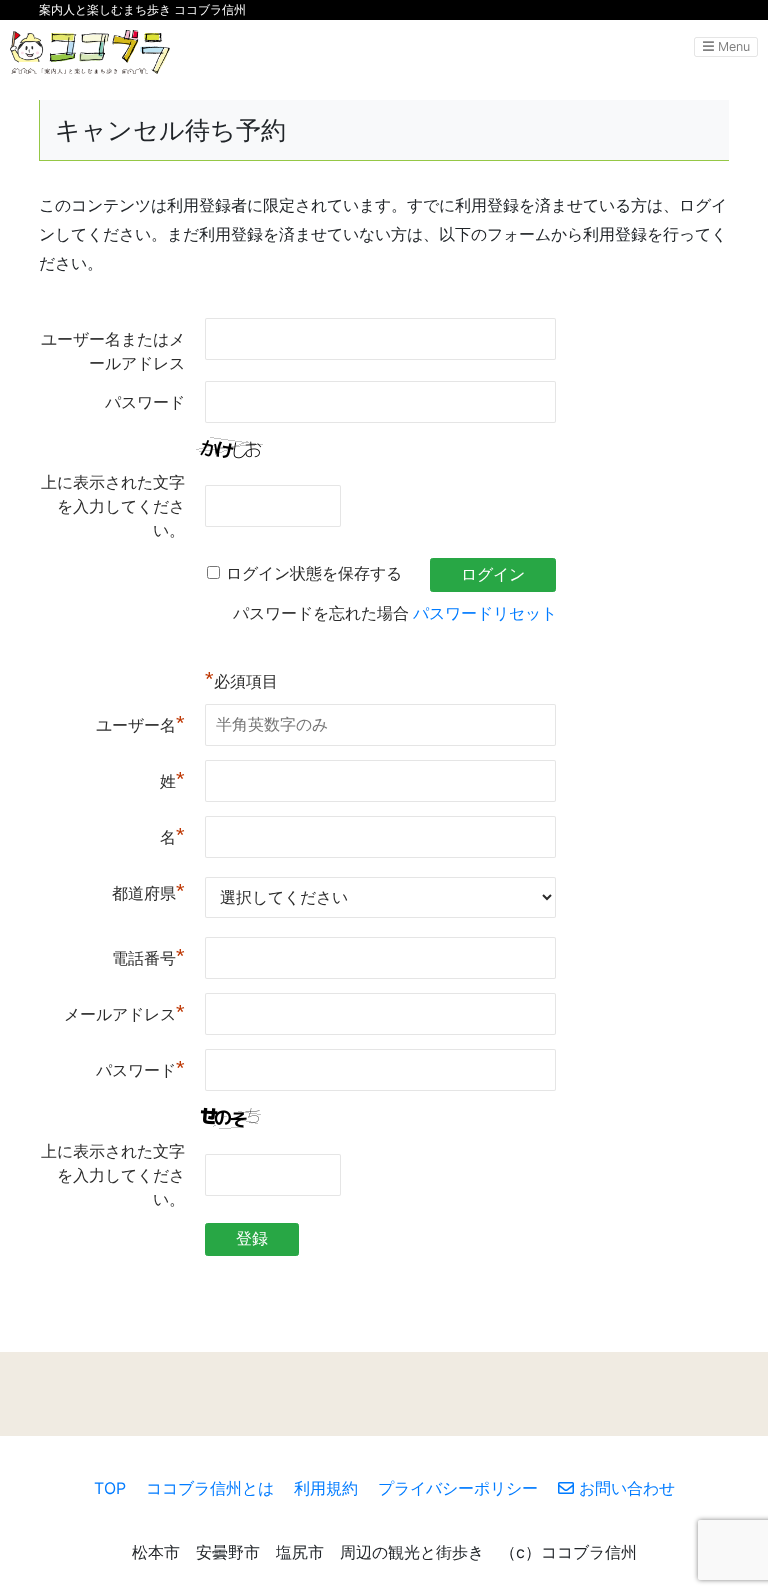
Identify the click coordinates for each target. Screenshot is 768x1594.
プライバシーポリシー (458, 1488)
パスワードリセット (485, 613)
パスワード (145, 402)
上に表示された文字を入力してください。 (113, 506)
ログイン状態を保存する (314, 573)
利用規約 (326, 1488)
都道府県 (148, 891)
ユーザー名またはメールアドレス (113, 351)
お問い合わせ (624, 1488)
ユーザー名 (140, 723)
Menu (732, 46)
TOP (110, 1488)
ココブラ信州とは (210, 1488)
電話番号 (148, 956)
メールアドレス (124, 1012)
